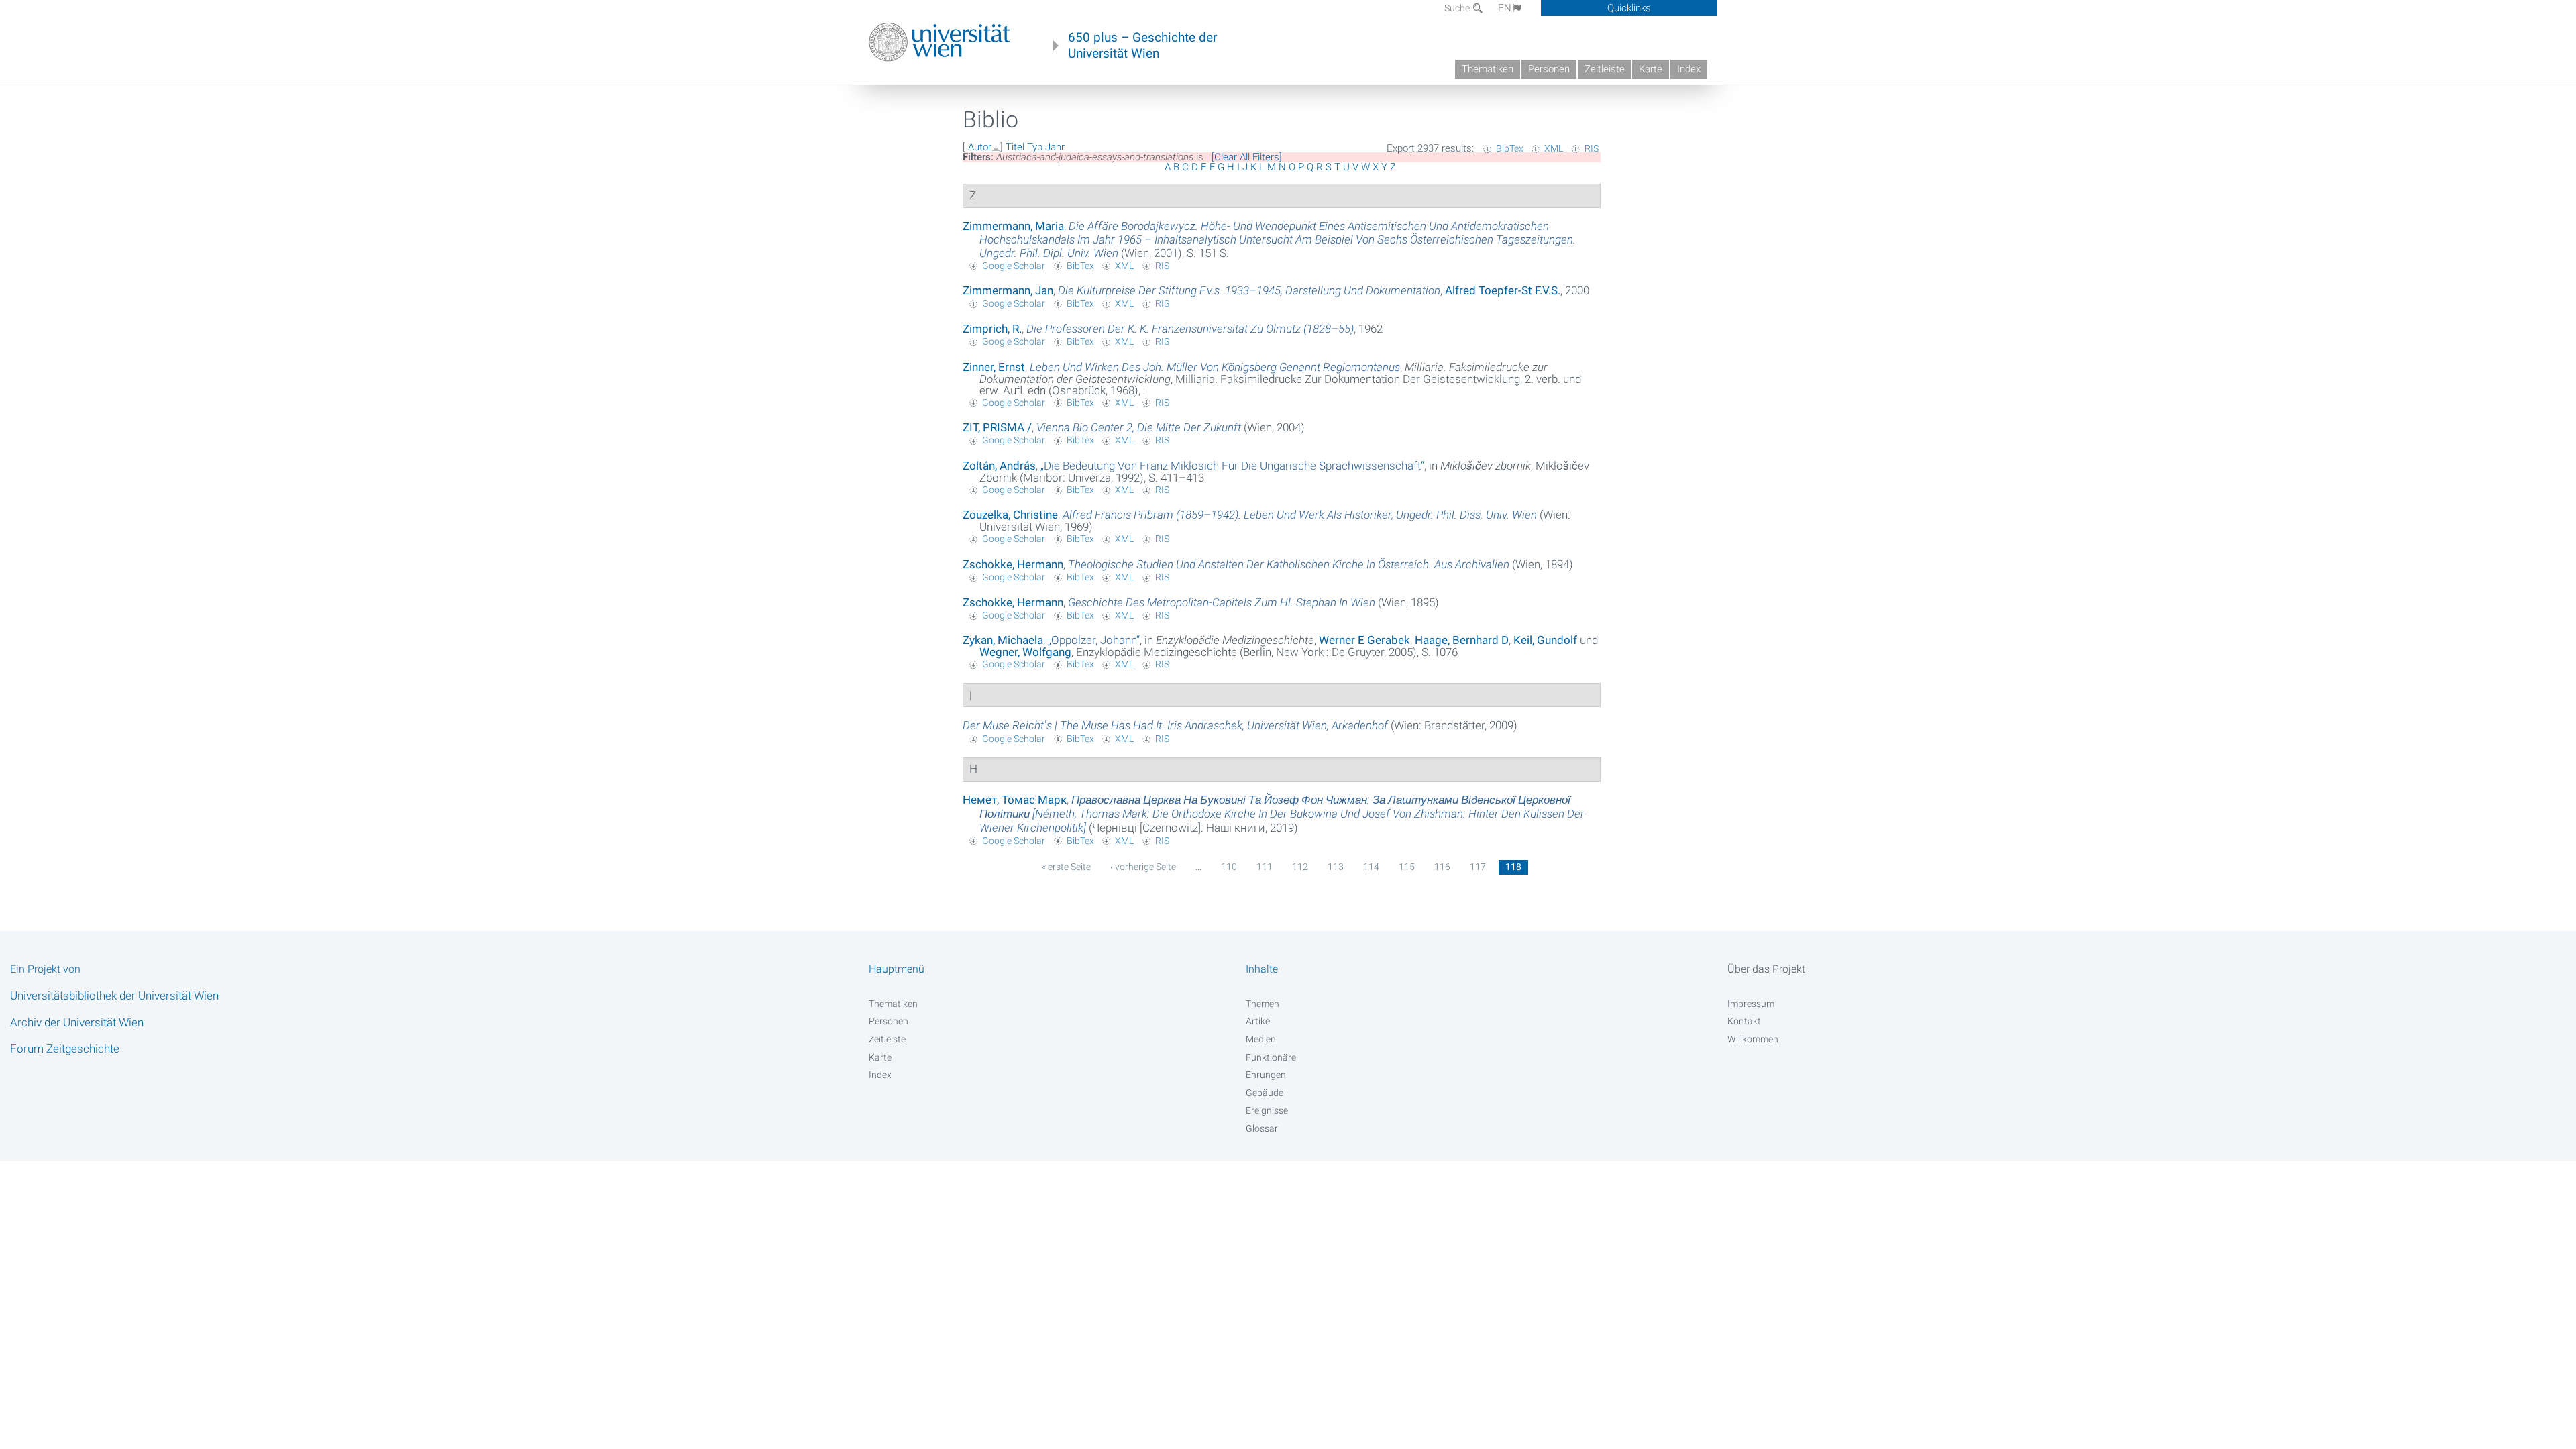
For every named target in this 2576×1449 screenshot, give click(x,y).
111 (1265, 867)
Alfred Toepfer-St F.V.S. (1503, 290)
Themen (1263, 1004)
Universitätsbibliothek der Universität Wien (114, 996)
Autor (980, 147)
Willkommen (1753, 1039)
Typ (1035, 147)
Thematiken (1488, 69)
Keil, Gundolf (1545, 640)
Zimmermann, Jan (1008, 290)
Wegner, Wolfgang (1025, 652)
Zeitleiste (1605, 69)
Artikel (1259, 1021)
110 (1229, 867)
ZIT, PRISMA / (997, 427)
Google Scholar (1014, 266)
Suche (1458, 8)
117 (1478, 867)
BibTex (1510, 148)
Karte (1651, 69)
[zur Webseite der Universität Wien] (940, 42)
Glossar (1262, 1128)
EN (1505, 8)
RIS (1592, 148)
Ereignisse (1267, 1110)
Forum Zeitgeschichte (65, 1049)
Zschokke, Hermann (1013, 564)
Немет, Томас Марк (1015, 800)
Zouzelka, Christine (1010, 515)
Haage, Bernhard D (1462, 640)
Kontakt (1744, 1021)
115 (1407, 867)
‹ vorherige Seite (1143, 867)
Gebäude (1265, 1093)
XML (1554, 148)
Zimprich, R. (992, 329)
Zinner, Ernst (994, 367)
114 (1371, 867)
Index (1689, 69)
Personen (1549, 69)
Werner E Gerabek (1364, 640)
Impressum (1751, 1004)
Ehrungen (1266, 1075)
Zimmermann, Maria (1013, 226)
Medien (1261, 1039)
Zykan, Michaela (1003, 640)
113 (1336, 867)
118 (1513, 867)
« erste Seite (1066, 867)
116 (1442, 867)
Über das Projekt (1766, 969)
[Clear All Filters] (1247, 157)
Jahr (1055, 147)
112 (1300, 867)
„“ (1232, 466)
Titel (1015, 147)
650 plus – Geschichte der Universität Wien (1142, 46)
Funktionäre (1271, 1057)
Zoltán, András (999, 466)
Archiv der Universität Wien (77, 1022)
